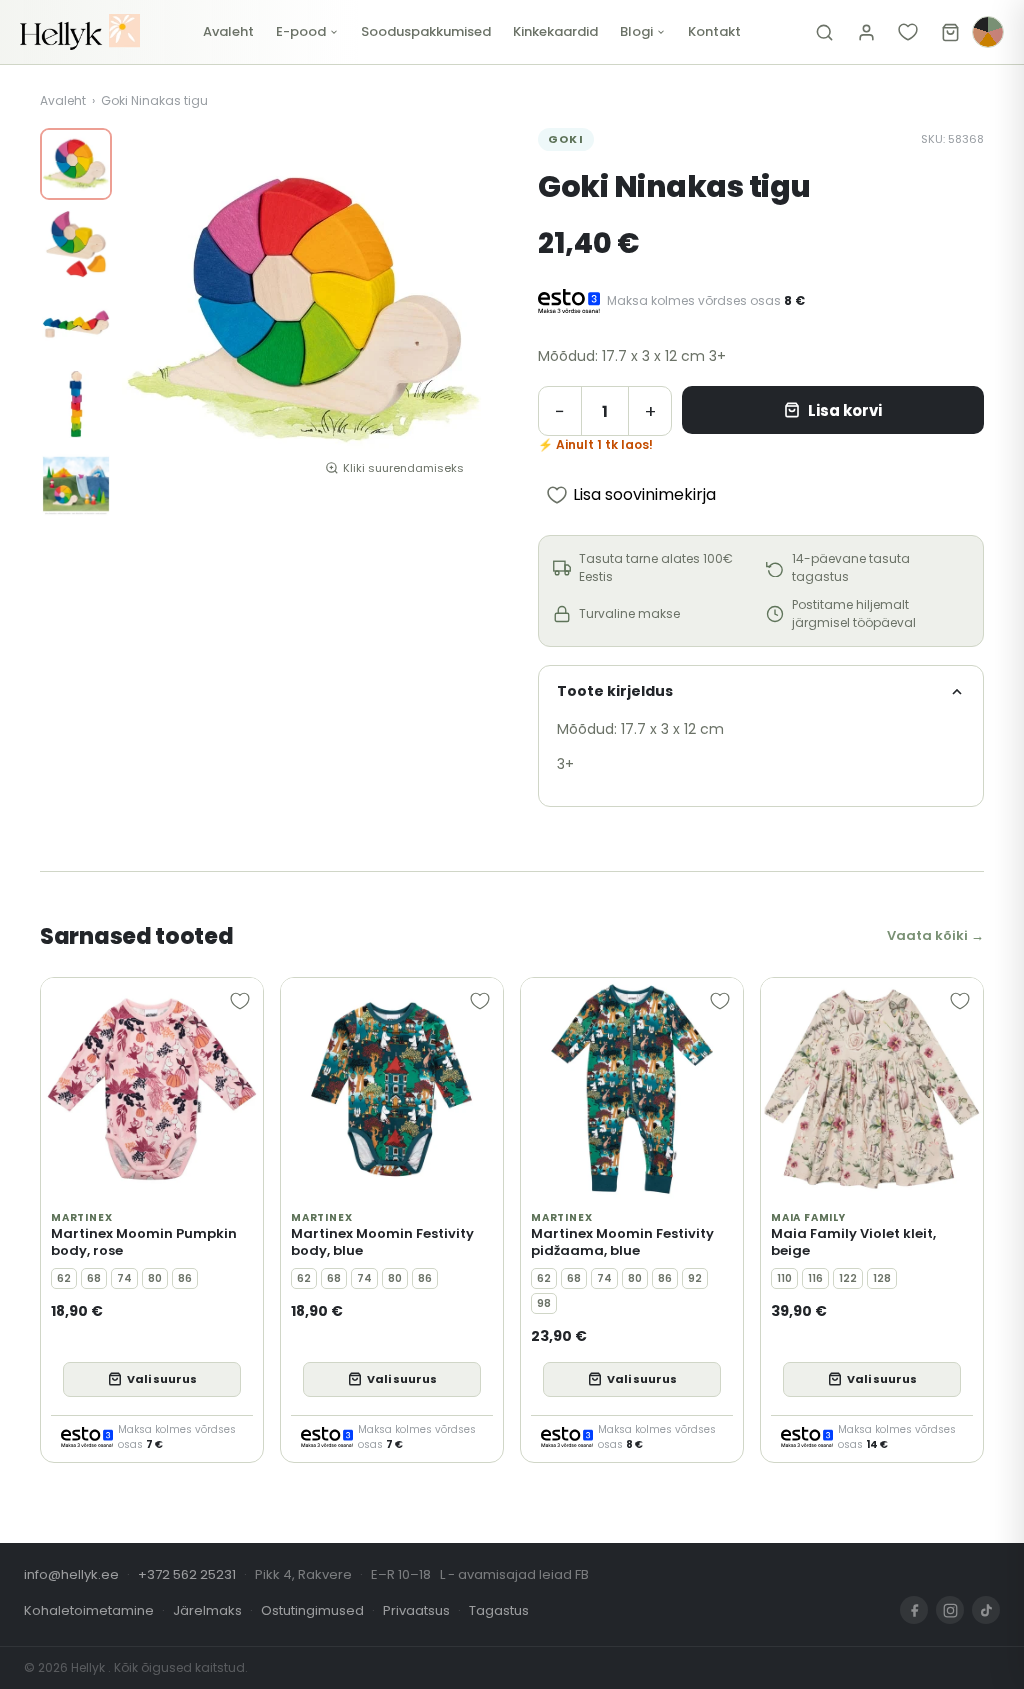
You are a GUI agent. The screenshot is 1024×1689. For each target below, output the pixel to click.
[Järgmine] (456, 310)
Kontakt (714, 31)
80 (155, 1278)
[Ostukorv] (950, 32)
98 (544, 1303)
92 (695, 1278)
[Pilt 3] (76, 324)
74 (124, 1278)
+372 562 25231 (187, 1574)
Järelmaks (207, 1610)
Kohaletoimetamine (89, 1610)
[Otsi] (824, 32)
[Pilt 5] (76, 484)
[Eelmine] (152, 310)
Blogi (636, 31)
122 (848, 1278)
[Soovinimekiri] (908, 32)
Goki (566, 139)
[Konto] (866, 32)
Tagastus (499, 1610)
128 (882, 1278)
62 (64, 1278)
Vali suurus (162, 1379)
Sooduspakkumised (426, 31)
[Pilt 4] (76, 404)
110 (784, 1278)
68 (94, 1278)
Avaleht (228, 31)
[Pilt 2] (76, 244)
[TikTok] (986, 1610)
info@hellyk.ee (71, 1574)
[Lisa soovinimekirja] (240, 1001)
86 (185, 1278)
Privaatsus (416, 1610)
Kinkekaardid (555, 31)
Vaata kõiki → (935, 935)
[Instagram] (950, 1610)
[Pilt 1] (76, 164)
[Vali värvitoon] (988, 32)
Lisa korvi (845, 410)
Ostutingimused (312, 1610)
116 (815, 1278)
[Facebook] (914, 1610)
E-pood (301, 31)
